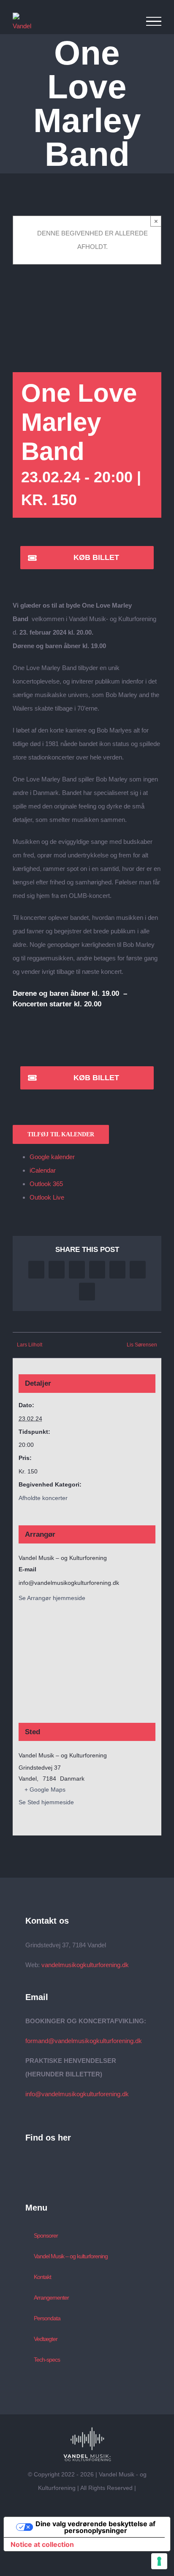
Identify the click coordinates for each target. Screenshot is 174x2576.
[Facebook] (39, 2162)
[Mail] (28, 2162)
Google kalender (52, 1157)
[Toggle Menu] (154, 22)
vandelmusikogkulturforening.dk (85, 1965)
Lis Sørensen (142, 1345)
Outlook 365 (46, 1184)
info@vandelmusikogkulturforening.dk (77, 2094)
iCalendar (43, 1170)
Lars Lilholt (30, 1345)
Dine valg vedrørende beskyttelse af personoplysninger (95, 2527)
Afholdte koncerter (43, 1498)
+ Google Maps (45, 1789)
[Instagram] (51, 2162)
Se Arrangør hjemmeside (52, 1598)
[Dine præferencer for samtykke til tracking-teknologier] (159, 2561)
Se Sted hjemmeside (46, 1802)
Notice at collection (42, 2544)
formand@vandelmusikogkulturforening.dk (84, 2041)
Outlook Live (47, 1197)
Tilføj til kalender (61, 1134)
